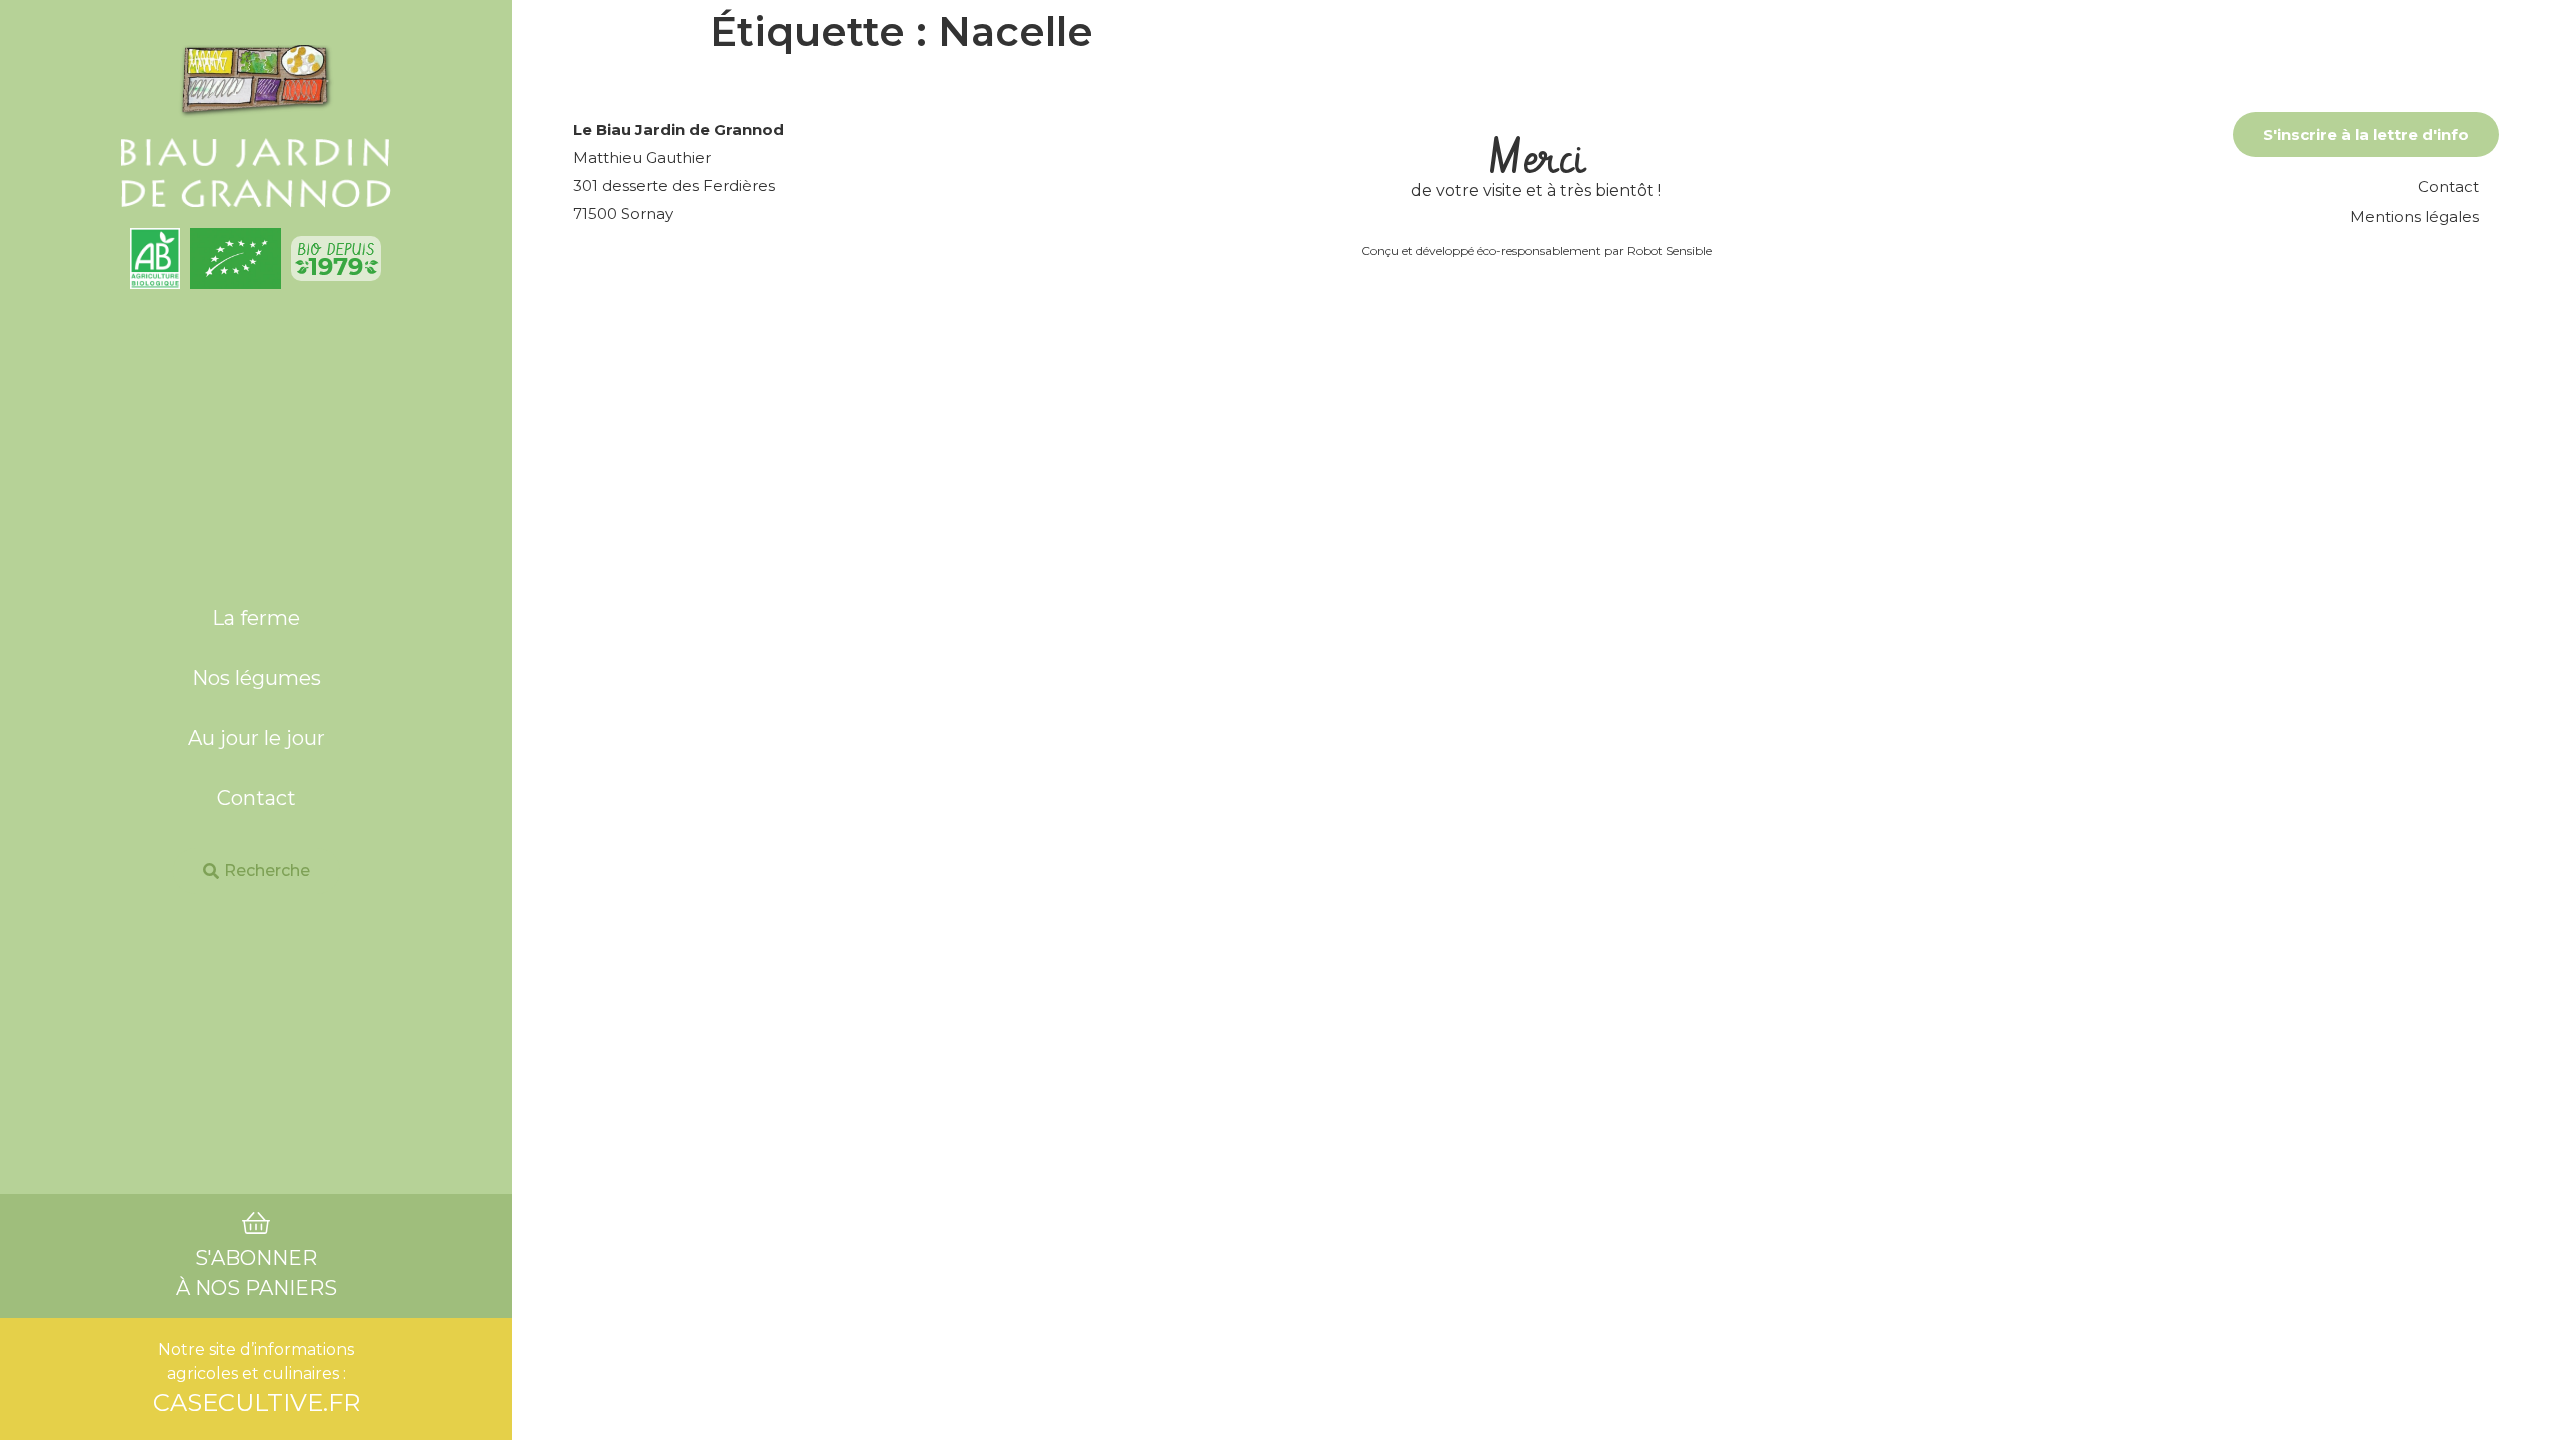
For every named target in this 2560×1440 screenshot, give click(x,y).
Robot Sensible (1669, 250)
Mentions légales (2414, 216)
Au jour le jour (256, 738)
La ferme (256, 618)
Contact (256, 798)
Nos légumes (256, 678)
